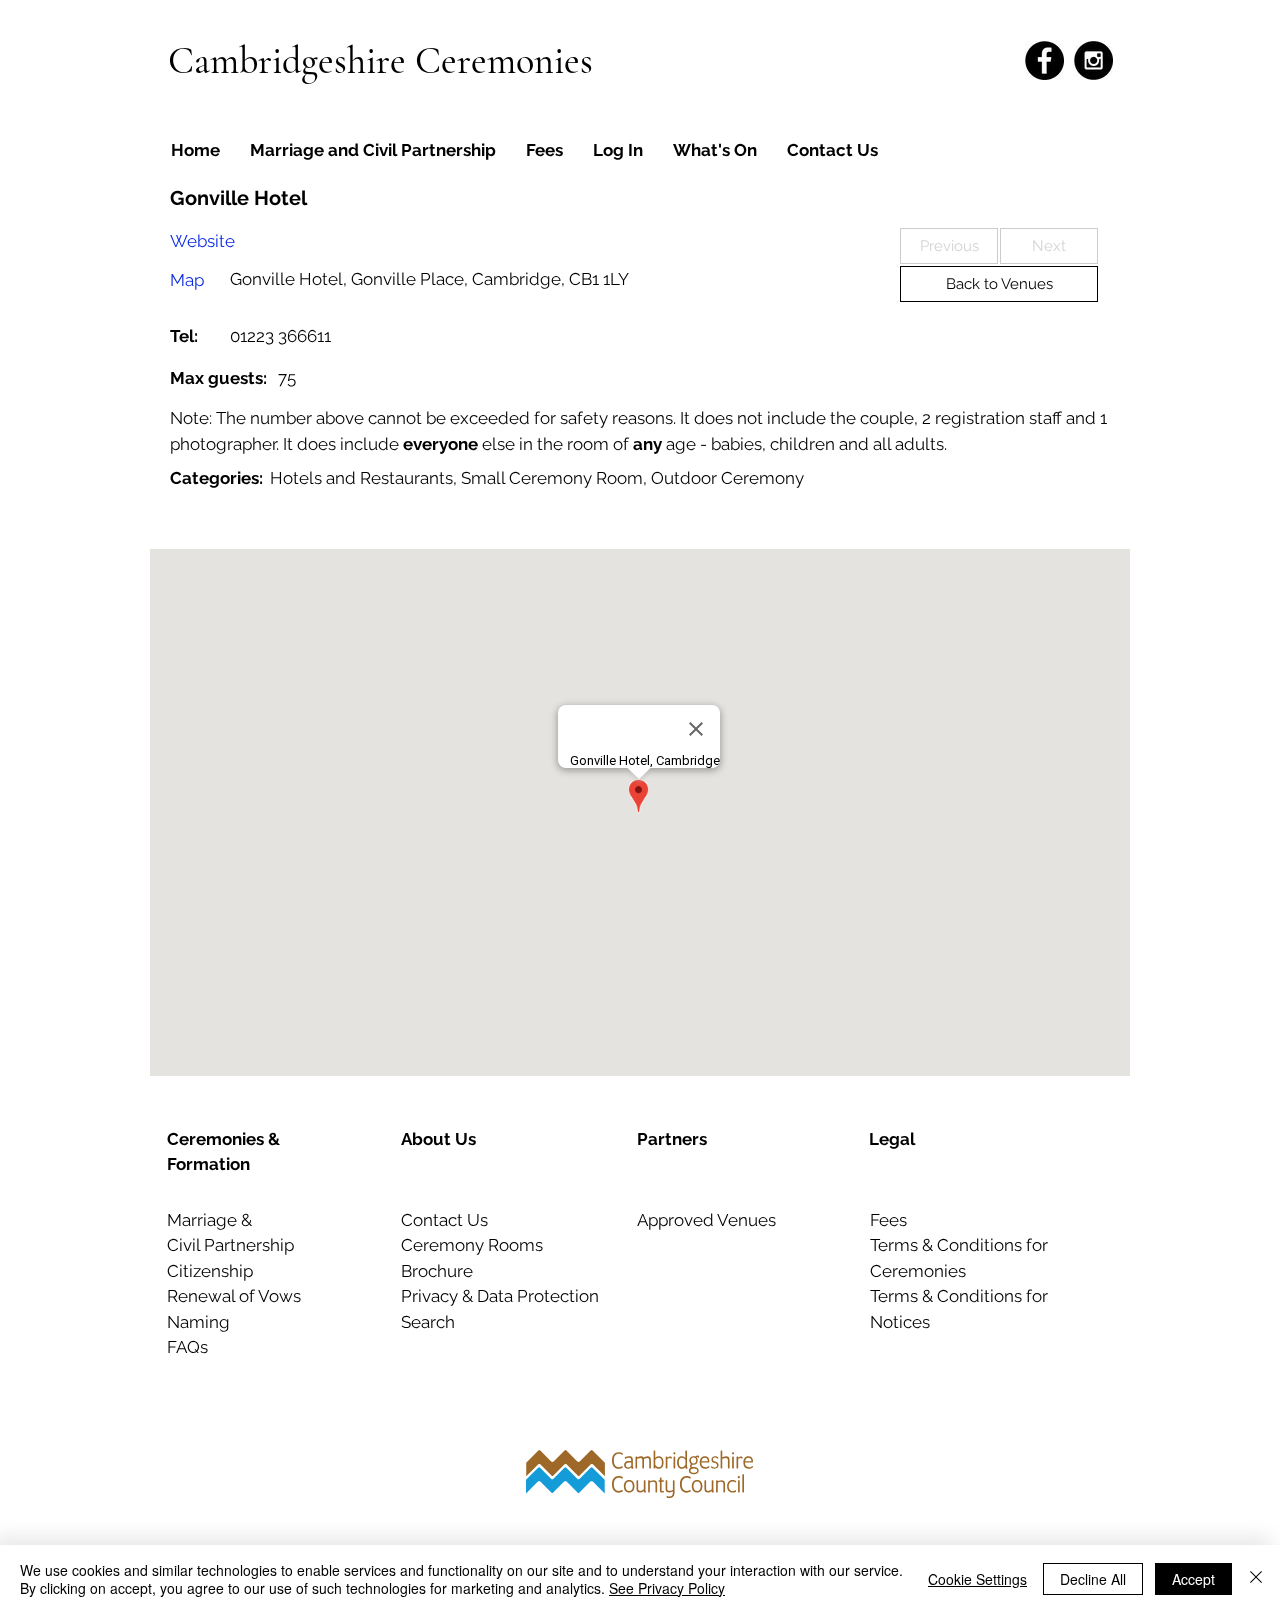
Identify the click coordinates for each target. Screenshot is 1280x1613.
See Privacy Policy (667, 1588)
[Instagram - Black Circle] (1093, 60)
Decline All (1093, 1579)
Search (428, 1322)
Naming (198, 1322)
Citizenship (210, 1271)
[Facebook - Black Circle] (1044, 60)
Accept (1193, 1579)
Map (187, 280)
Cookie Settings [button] (977, 1579)
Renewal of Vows (234, 1296)
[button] (949, 246)
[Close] (1256, 1579)
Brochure (437, 1271)
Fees (888, 1220)
